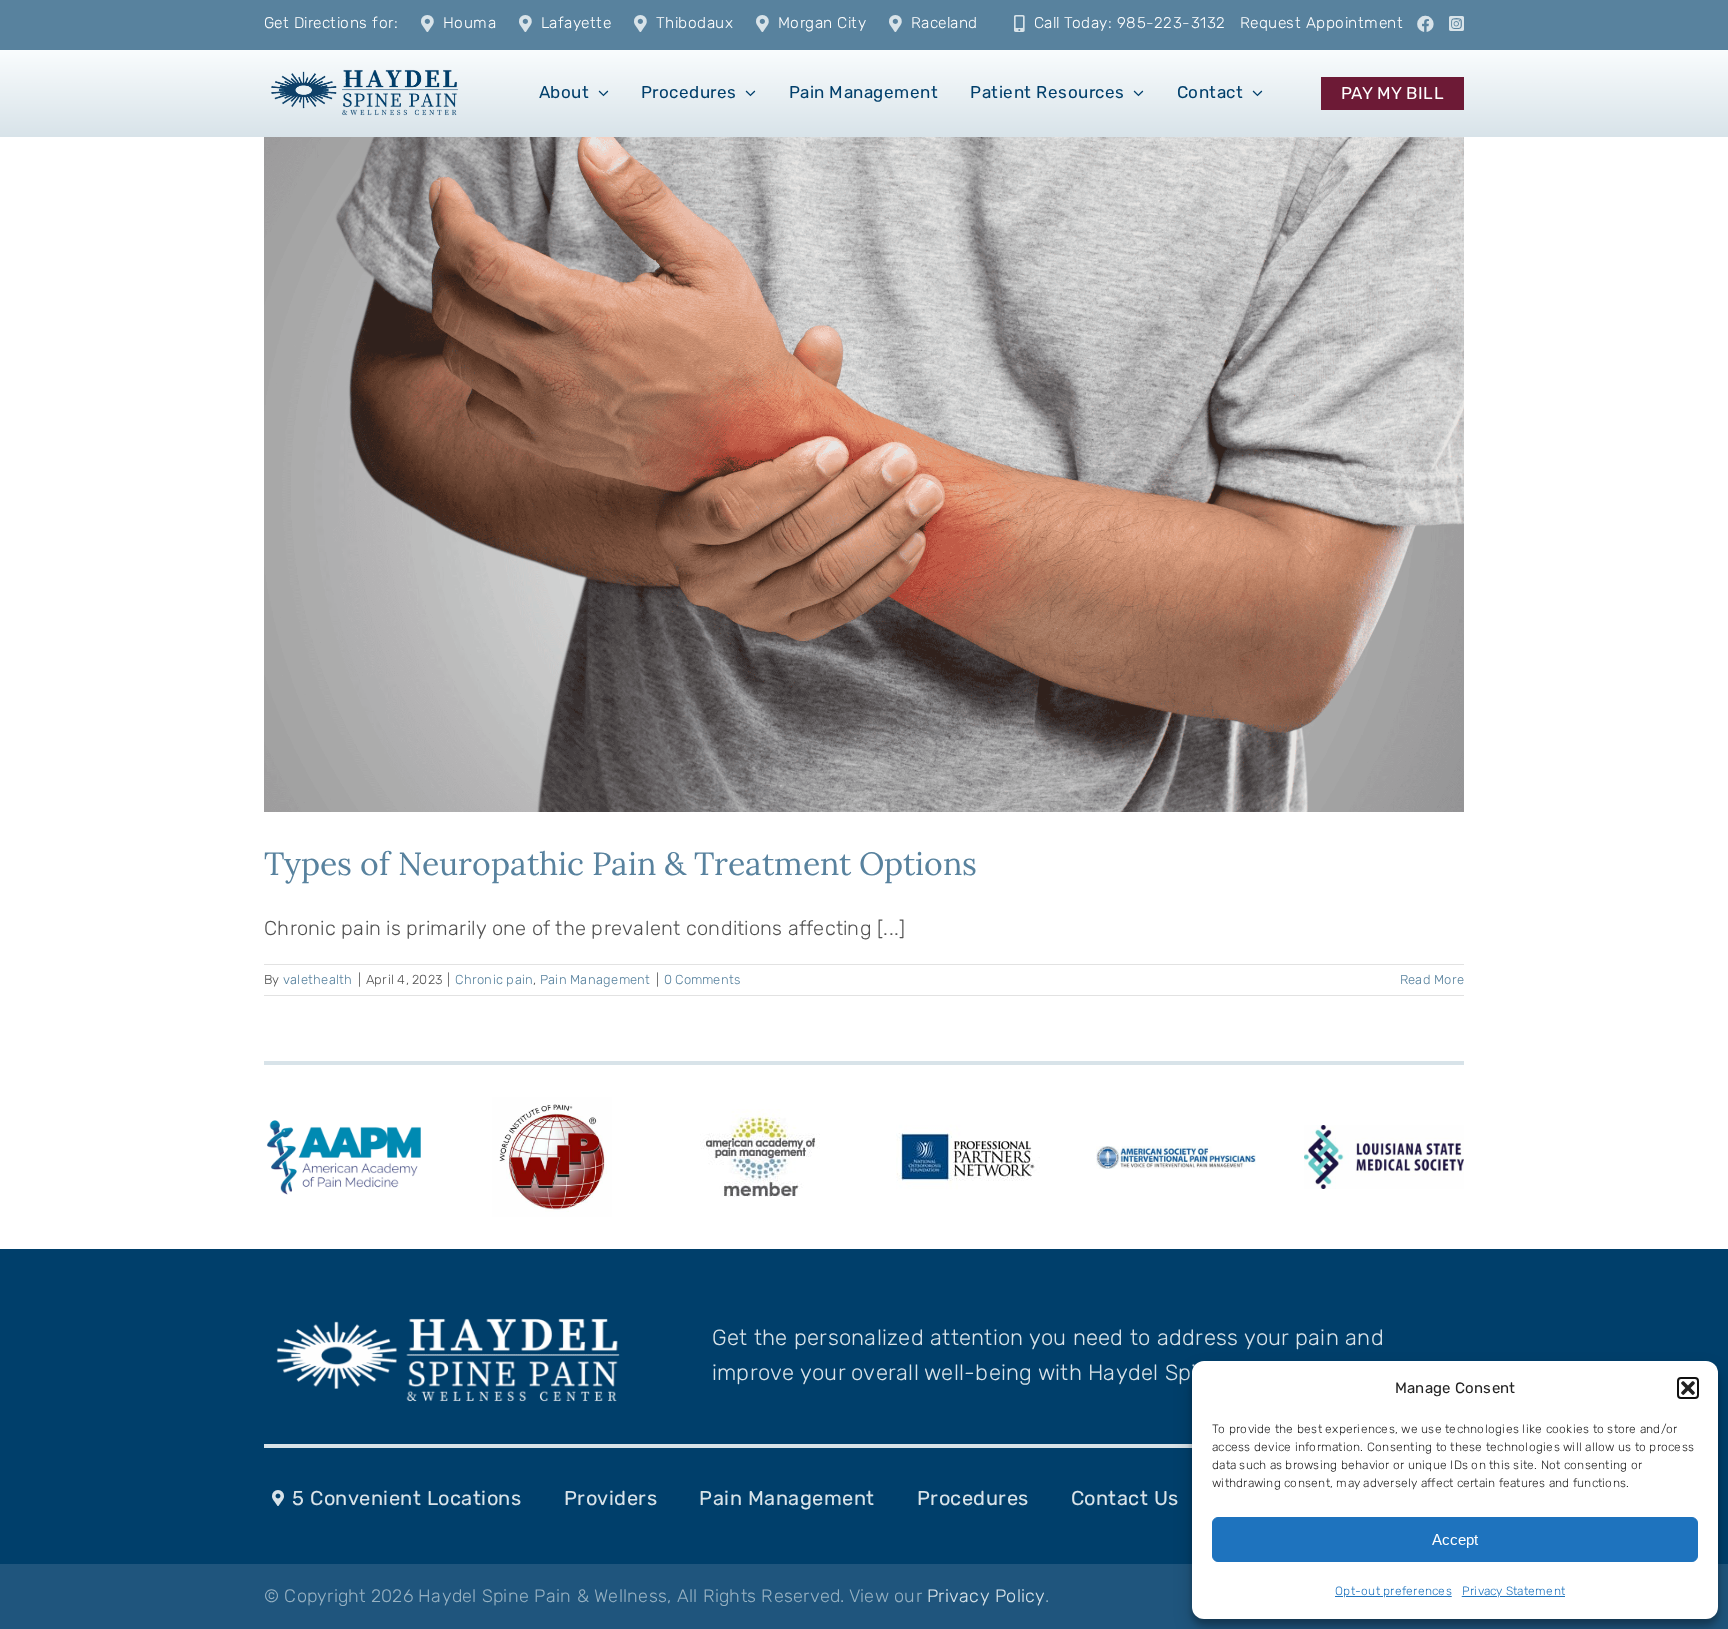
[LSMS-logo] (1384, 1135)
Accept (1455, 1539)
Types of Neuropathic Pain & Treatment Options (620, 863)
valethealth (318, 979)
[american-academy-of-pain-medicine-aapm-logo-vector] (344, 1123)
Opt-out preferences (1393, 1591)
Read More (1432, 979)
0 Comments (702, 979)
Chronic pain (494, 979)
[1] (364, 68)
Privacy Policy (986, 1596)
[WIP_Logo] (552, 1107)
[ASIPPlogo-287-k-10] (1176, 1156)
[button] (1688, 1388)
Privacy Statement (1513, 1591)
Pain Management (595, 979)
